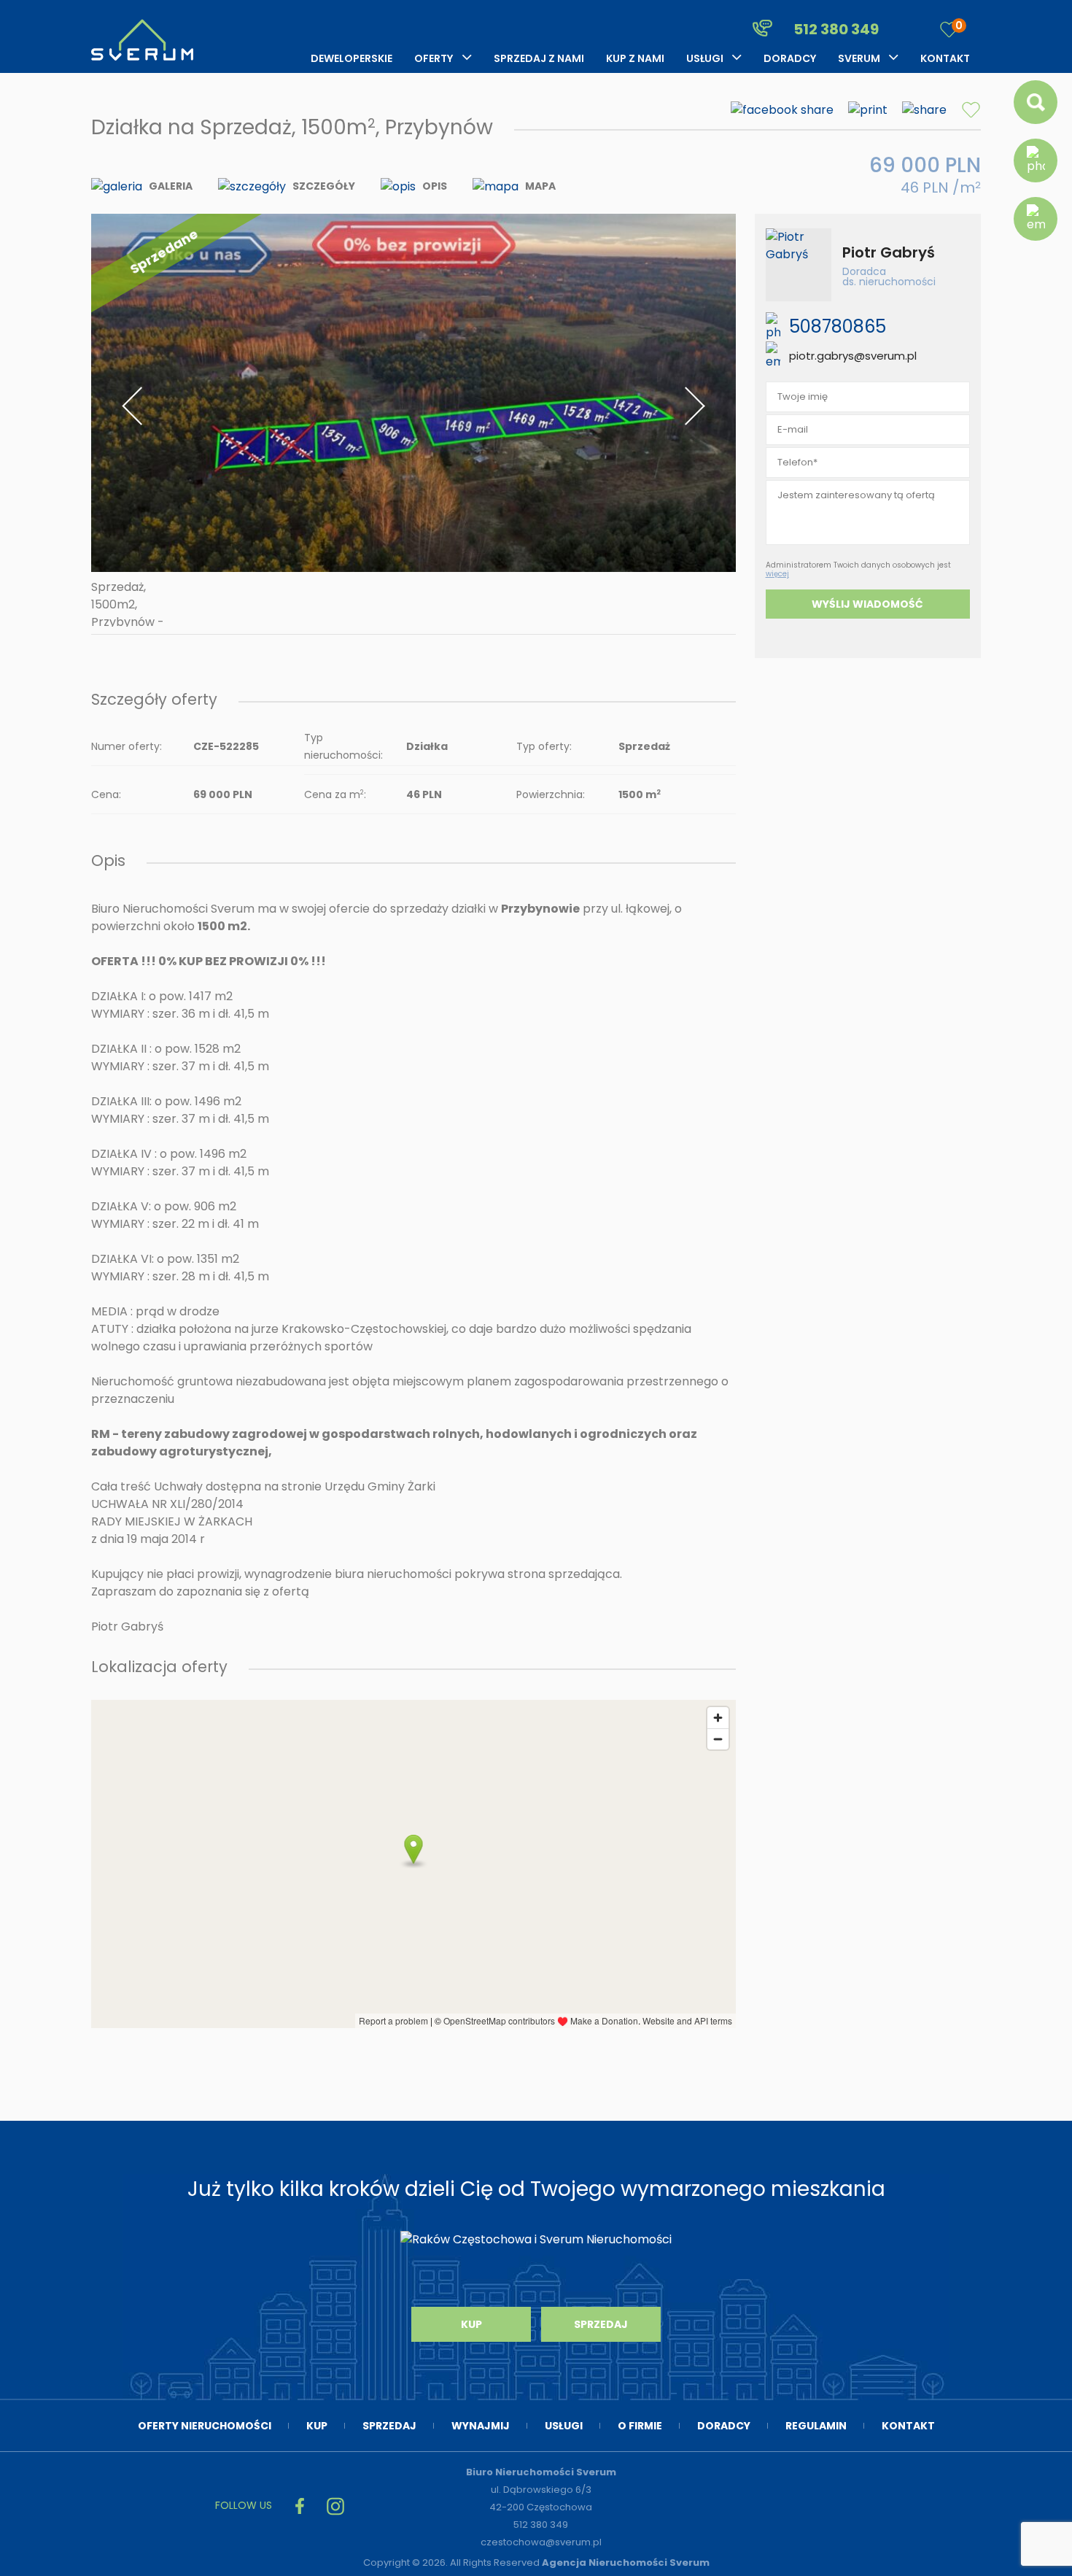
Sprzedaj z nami (539, 58)
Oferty (434, 58)
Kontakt (945, 58)
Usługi (705, 58)
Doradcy (790, 58)
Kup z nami (635, 58)
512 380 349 (835, 29)
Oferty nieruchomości (205, 2426)
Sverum (859, 58)
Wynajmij (481, 2426)
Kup (471, 2324)
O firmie (640, 2426)
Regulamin (816, 2426)
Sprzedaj (601, 2324)
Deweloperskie (351, 58)
